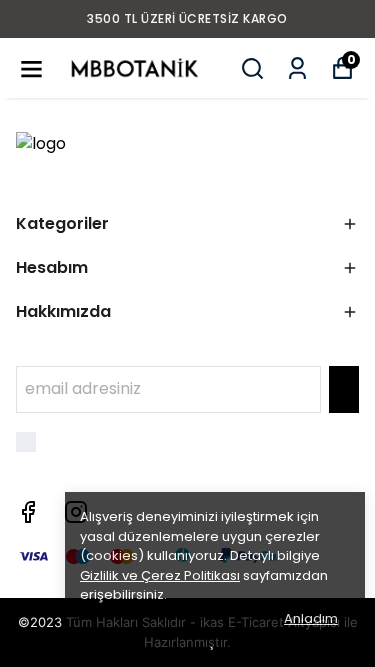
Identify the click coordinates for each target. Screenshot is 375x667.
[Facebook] (28, 512)
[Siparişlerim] (297, 68)
